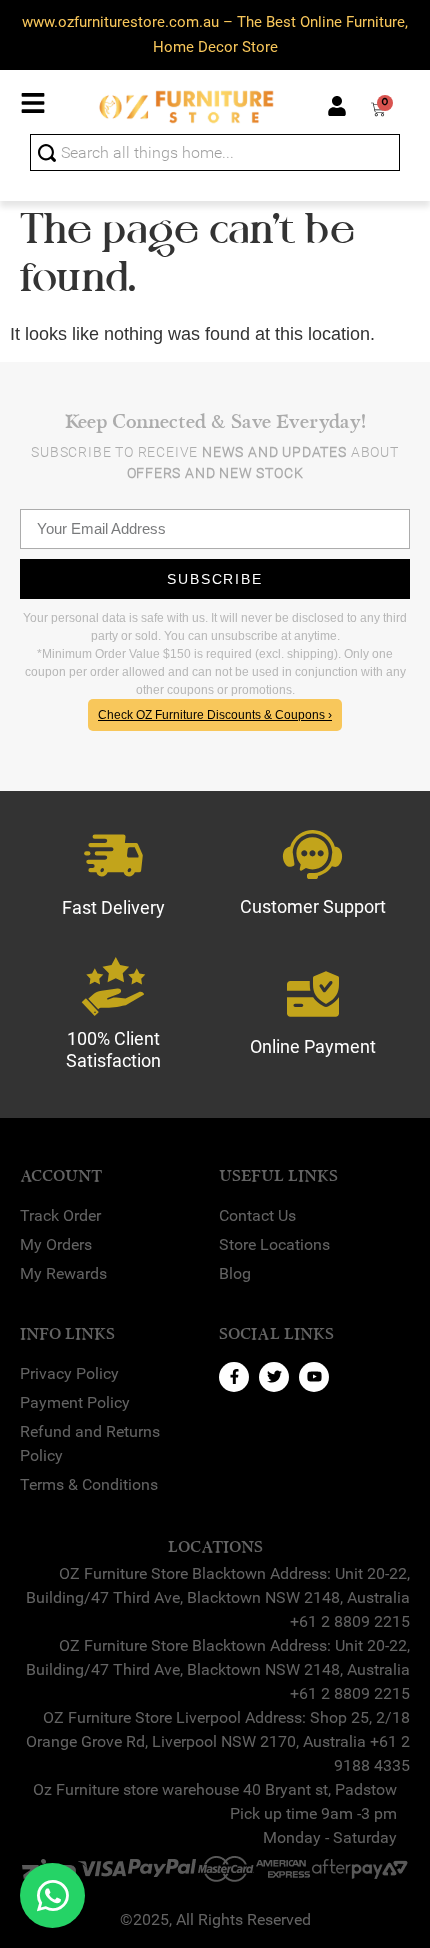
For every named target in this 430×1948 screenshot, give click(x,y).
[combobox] (215, 152)
